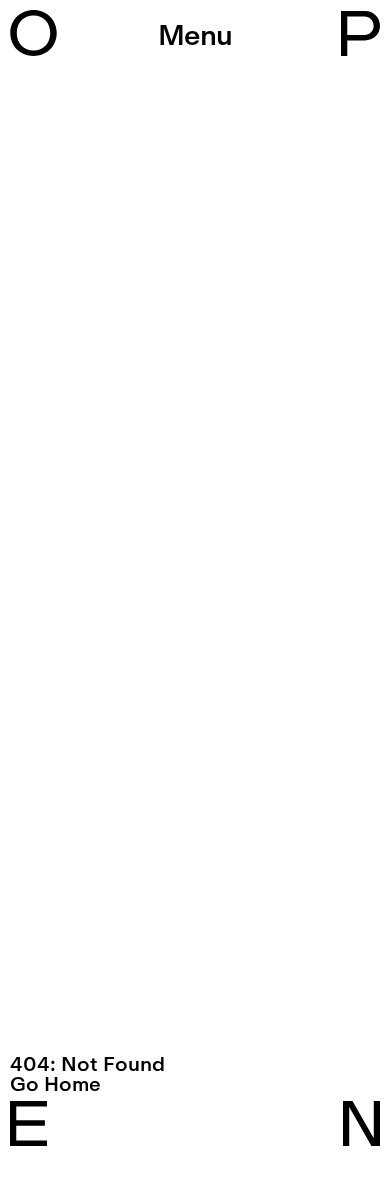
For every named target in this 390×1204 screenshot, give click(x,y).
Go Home (55, 1083)
